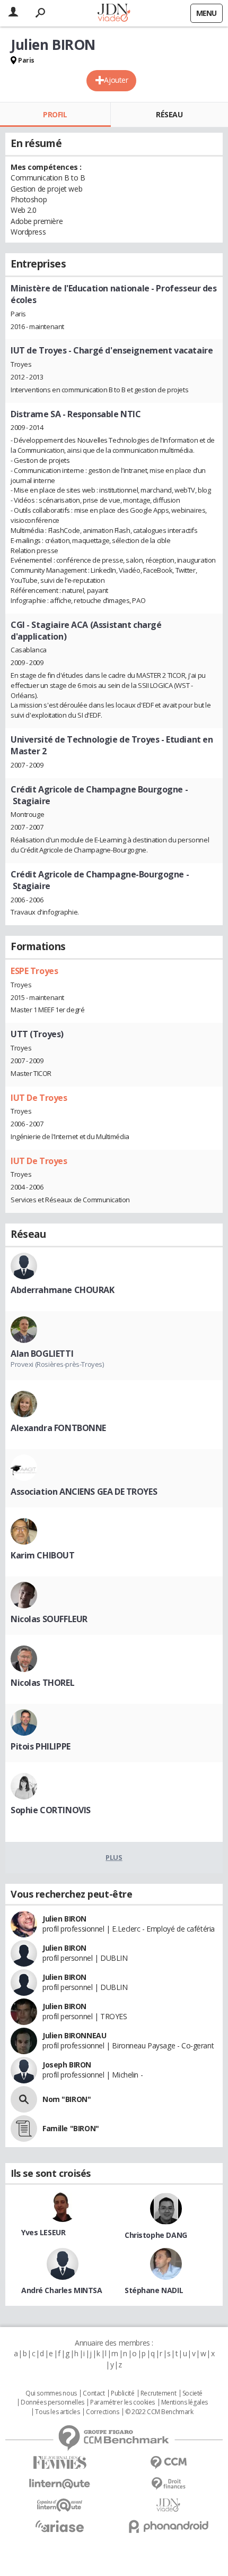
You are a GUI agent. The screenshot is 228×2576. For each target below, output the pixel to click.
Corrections (102, 2412)
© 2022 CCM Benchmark (159, 2412)
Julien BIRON (64, 1919)
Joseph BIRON (67, 2065)
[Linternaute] (60, 2484)
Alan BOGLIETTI (42, 1354)
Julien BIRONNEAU (74, 2035)
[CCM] (168, 2463)
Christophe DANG (156, 2235)
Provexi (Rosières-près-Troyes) (57, 1364)
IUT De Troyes (39, 1098)
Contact (94, 2393)
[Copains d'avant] (60, 2505)
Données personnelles (52, 2402)
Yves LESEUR (43, 2232)
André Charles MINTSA (62, 2290)
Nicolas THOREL (42, 1683)
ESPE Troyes (34, 971)
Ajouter (116, 80)
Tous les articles (57, 2412)
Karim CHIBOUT (43, 1555)
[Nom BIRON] (24, 2099)
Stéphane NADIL (154, 2290)
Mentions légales (185, 2402)
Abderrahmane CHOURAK (63, 1290)
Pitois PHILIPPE (41, 1746)
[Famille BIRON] (24, 2129)
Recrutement (158, 2393)
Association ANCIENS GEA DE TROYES (84, 1492)
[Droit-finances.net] (168, 2484)
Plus (114, 1857)
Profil (55, 114)
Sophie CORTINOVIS (51, 1810)
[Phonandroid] (168, 2526)
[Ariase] (60, 2526)
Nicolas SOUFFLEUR (49, 1619)
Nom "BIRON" (67, 2099)
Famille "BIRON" (71, 2128)
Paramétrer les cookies (122, 2402)
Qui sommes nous (51, 2393)
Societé (192, 2393)
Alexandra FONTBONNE (58, 1428)
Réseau (169, 114)
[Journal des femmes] (60, 2463)
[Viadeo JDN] (168, 2505)
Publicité (122, 2393)
